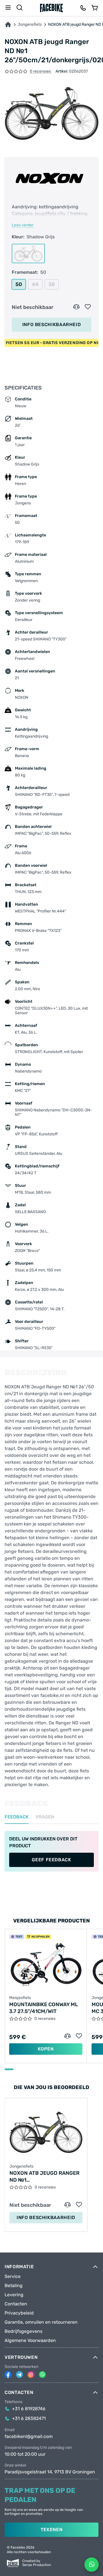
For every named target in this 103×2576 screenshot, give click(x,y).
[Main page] (51, 8)
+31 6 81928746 (29, 2409)
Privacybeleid (19, 2313)
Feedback (17, 1817)
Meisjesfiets (20, 1998)
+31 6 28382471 (29, 2419)
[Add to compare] (76, 307)
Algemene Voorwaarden (30, 2341)
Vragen (45, 1817)
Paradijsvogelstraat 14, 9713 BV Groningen (50, 2472)
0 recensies (40, 72)
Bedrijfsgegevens (23, 2331)
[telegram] (19, 2375)
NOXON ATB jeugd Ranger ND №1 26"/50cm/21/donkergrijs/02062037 (46, 2177)
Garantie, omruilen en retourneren (41, 2322)
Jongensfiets (30, 25)
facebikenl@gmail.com (29, 2437)
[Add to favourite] (88, 307)
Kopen (46, 2049)
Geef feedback (51, 1860)
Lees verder (23, 225)
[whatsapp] (42, 2375)
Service (13, 2277)
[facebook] (8, 2375)
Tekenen (51, 2530)
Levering (14, 2295)
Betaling (14, 2286)
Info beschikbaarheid (52, 325)
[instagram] (31, 2375)
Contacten (16, 2304)
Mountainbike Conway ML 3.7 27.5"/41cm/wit (43, 2008)
